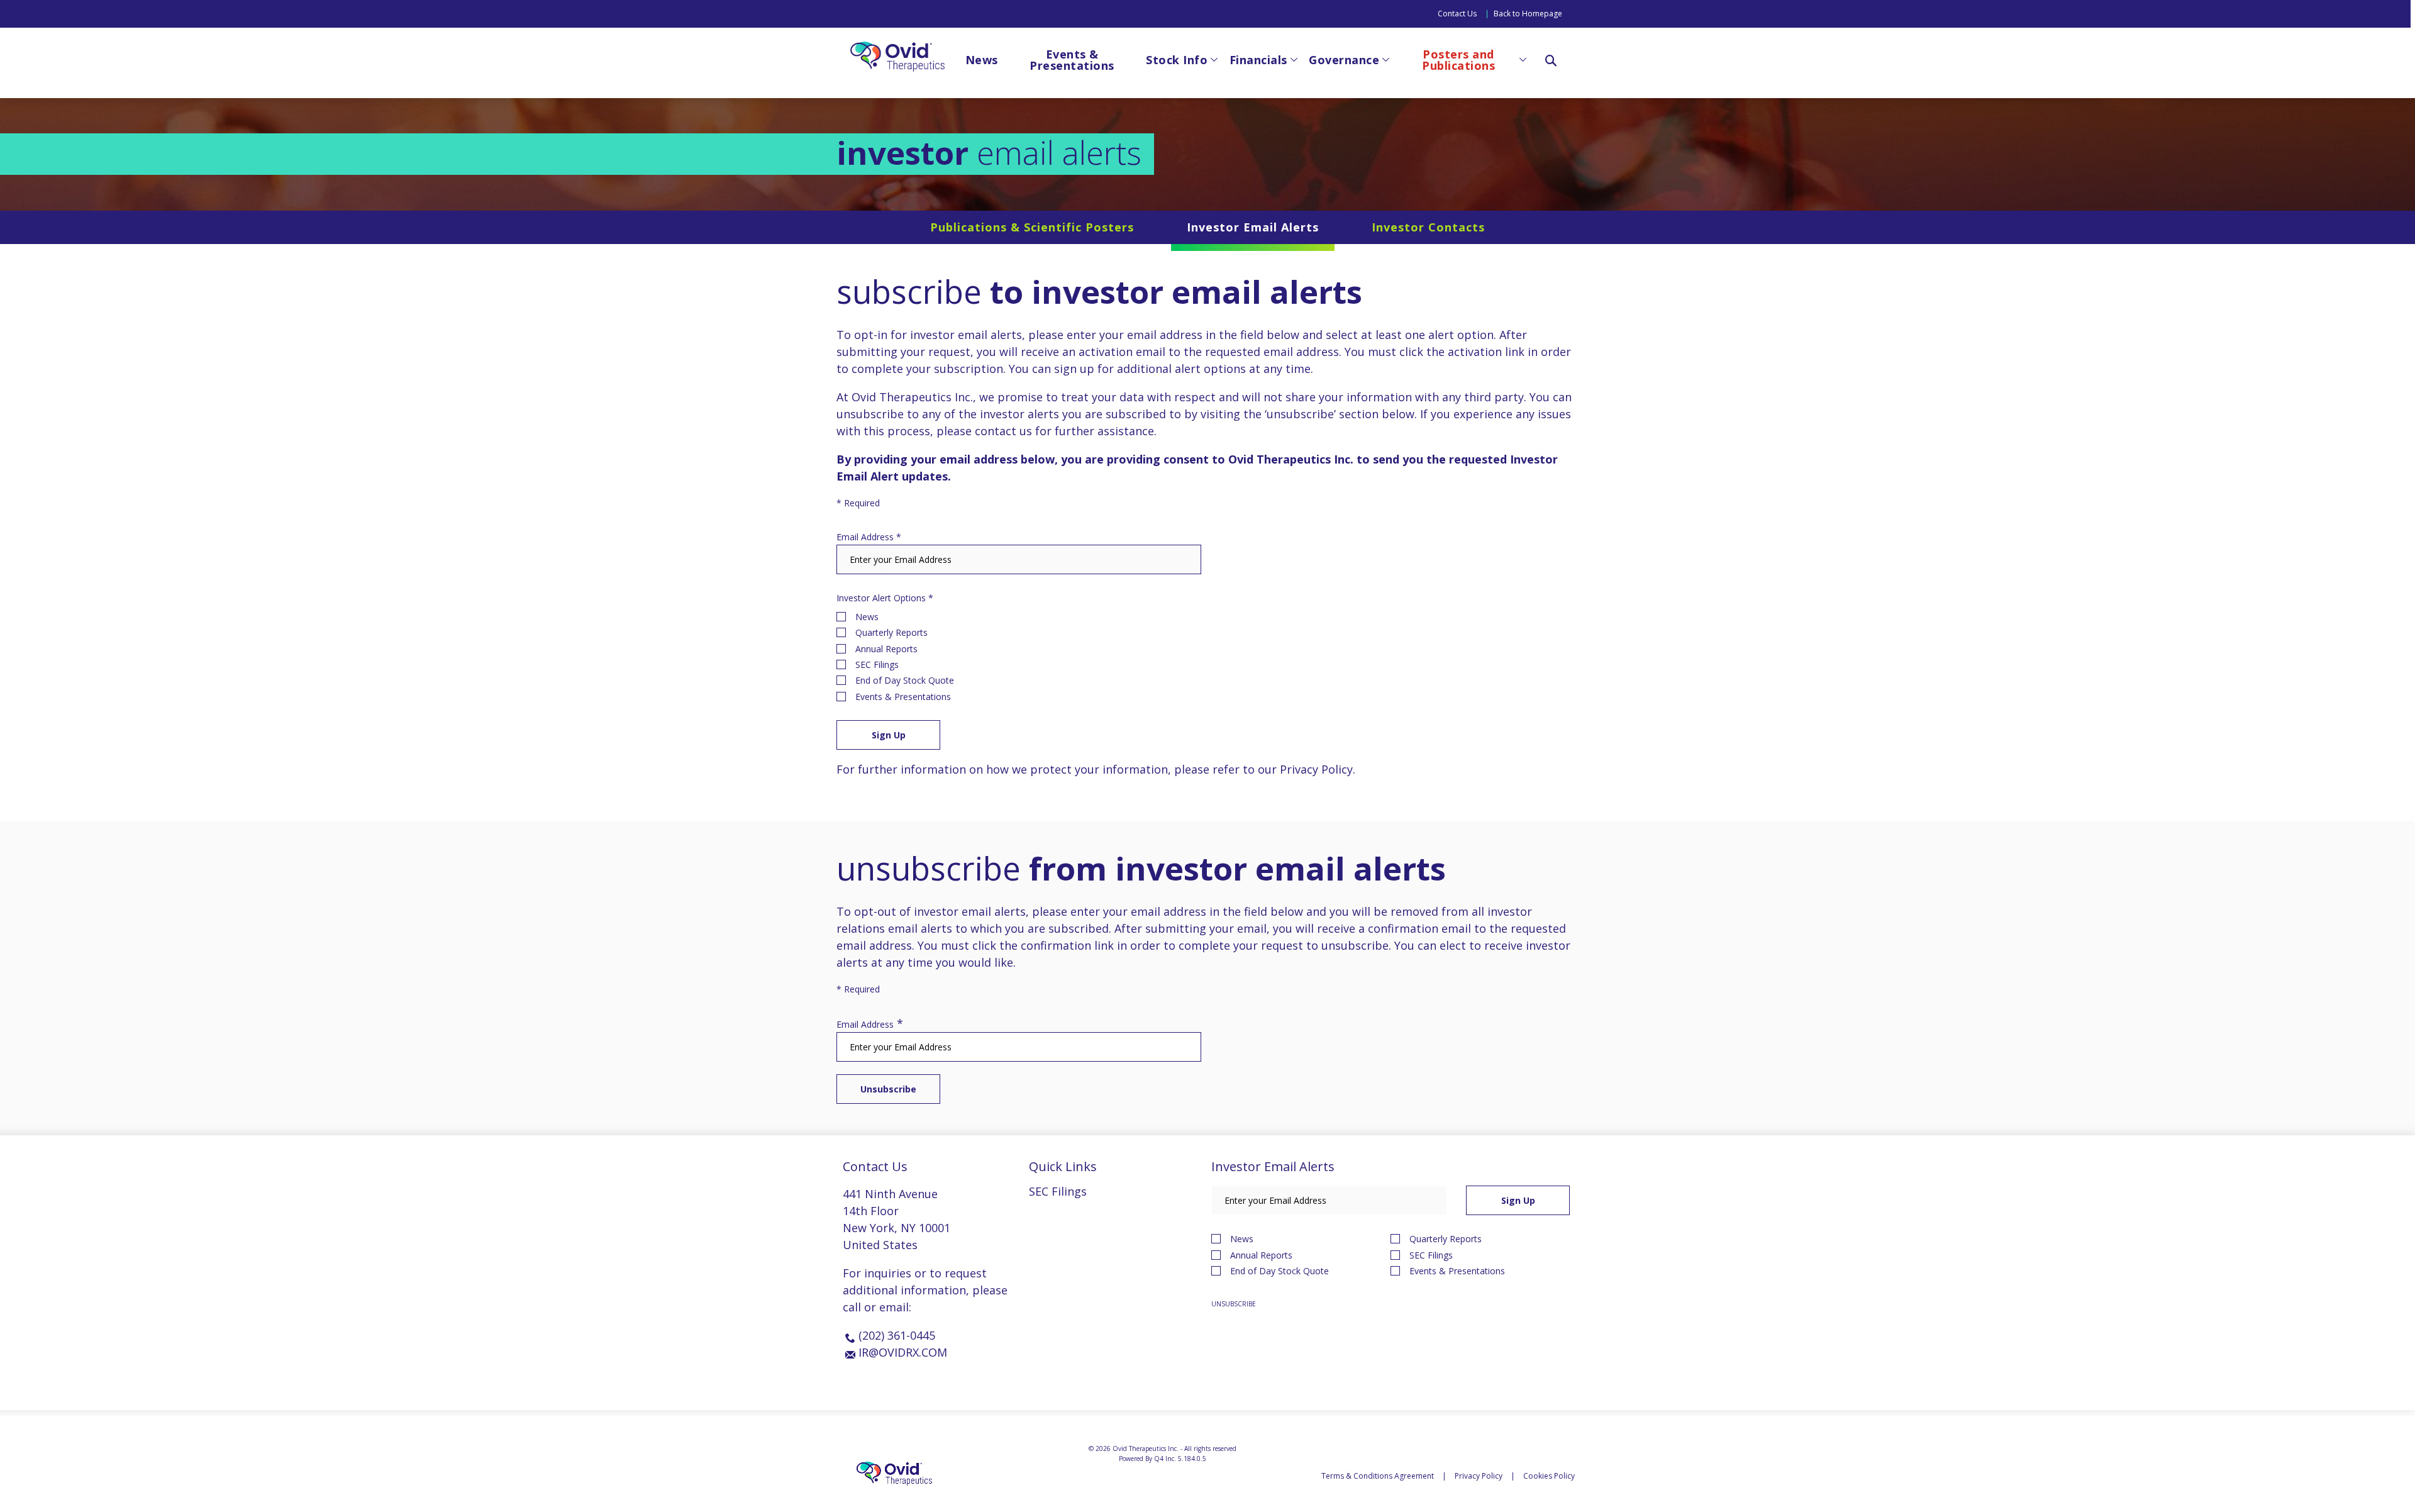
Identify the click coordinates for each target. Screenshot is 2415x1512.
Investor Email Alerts (1253, 227)
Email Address (865, 537)
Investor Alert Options (881, 598)
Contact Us (1457, 14)
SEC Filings (877, 664)
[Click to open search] (1551, 62)
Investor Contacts (1428, 227)
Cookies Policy (1549, 1476)
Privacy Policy (1316, 769)
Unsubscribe (1234, 1304)
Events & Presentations (903, 697)
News (867, 617)
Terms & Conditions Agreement (1378, 1476)
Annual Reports (886, 649)
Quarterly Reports (891, 632)
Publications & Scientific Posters (1032, 227)
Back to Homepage (1528, 14)
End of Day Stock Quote (905, 680)
